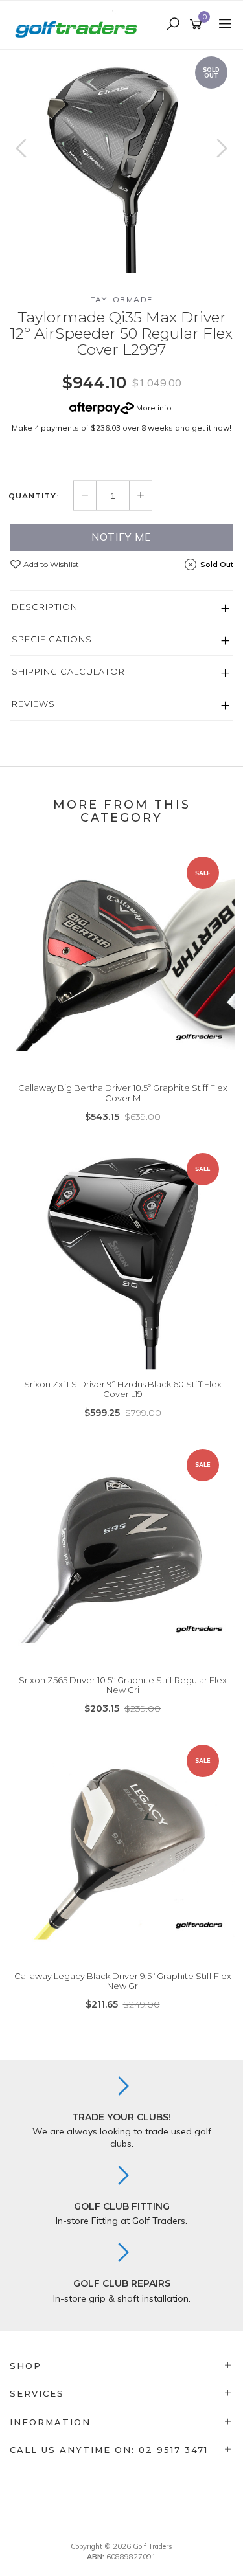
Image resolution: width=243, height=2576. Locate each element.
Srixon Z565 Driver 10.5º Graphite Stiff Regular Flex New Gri (123, 1685)
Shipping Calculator (68, 671)
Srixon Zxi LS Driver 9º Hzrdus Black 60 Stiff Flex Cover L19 (123, 1389)
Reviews (33, 704)
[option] (121, 162)
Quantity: (34, 496)
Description (45, 607)
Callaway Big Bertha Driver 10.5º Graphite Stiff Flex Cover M (123, 1093)
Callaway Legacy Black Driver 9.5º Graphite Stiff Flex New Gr (123, 1981)
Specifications (52, 639)
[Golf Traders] (79, 24)
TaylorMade (122, 299)
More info (153, 408)
